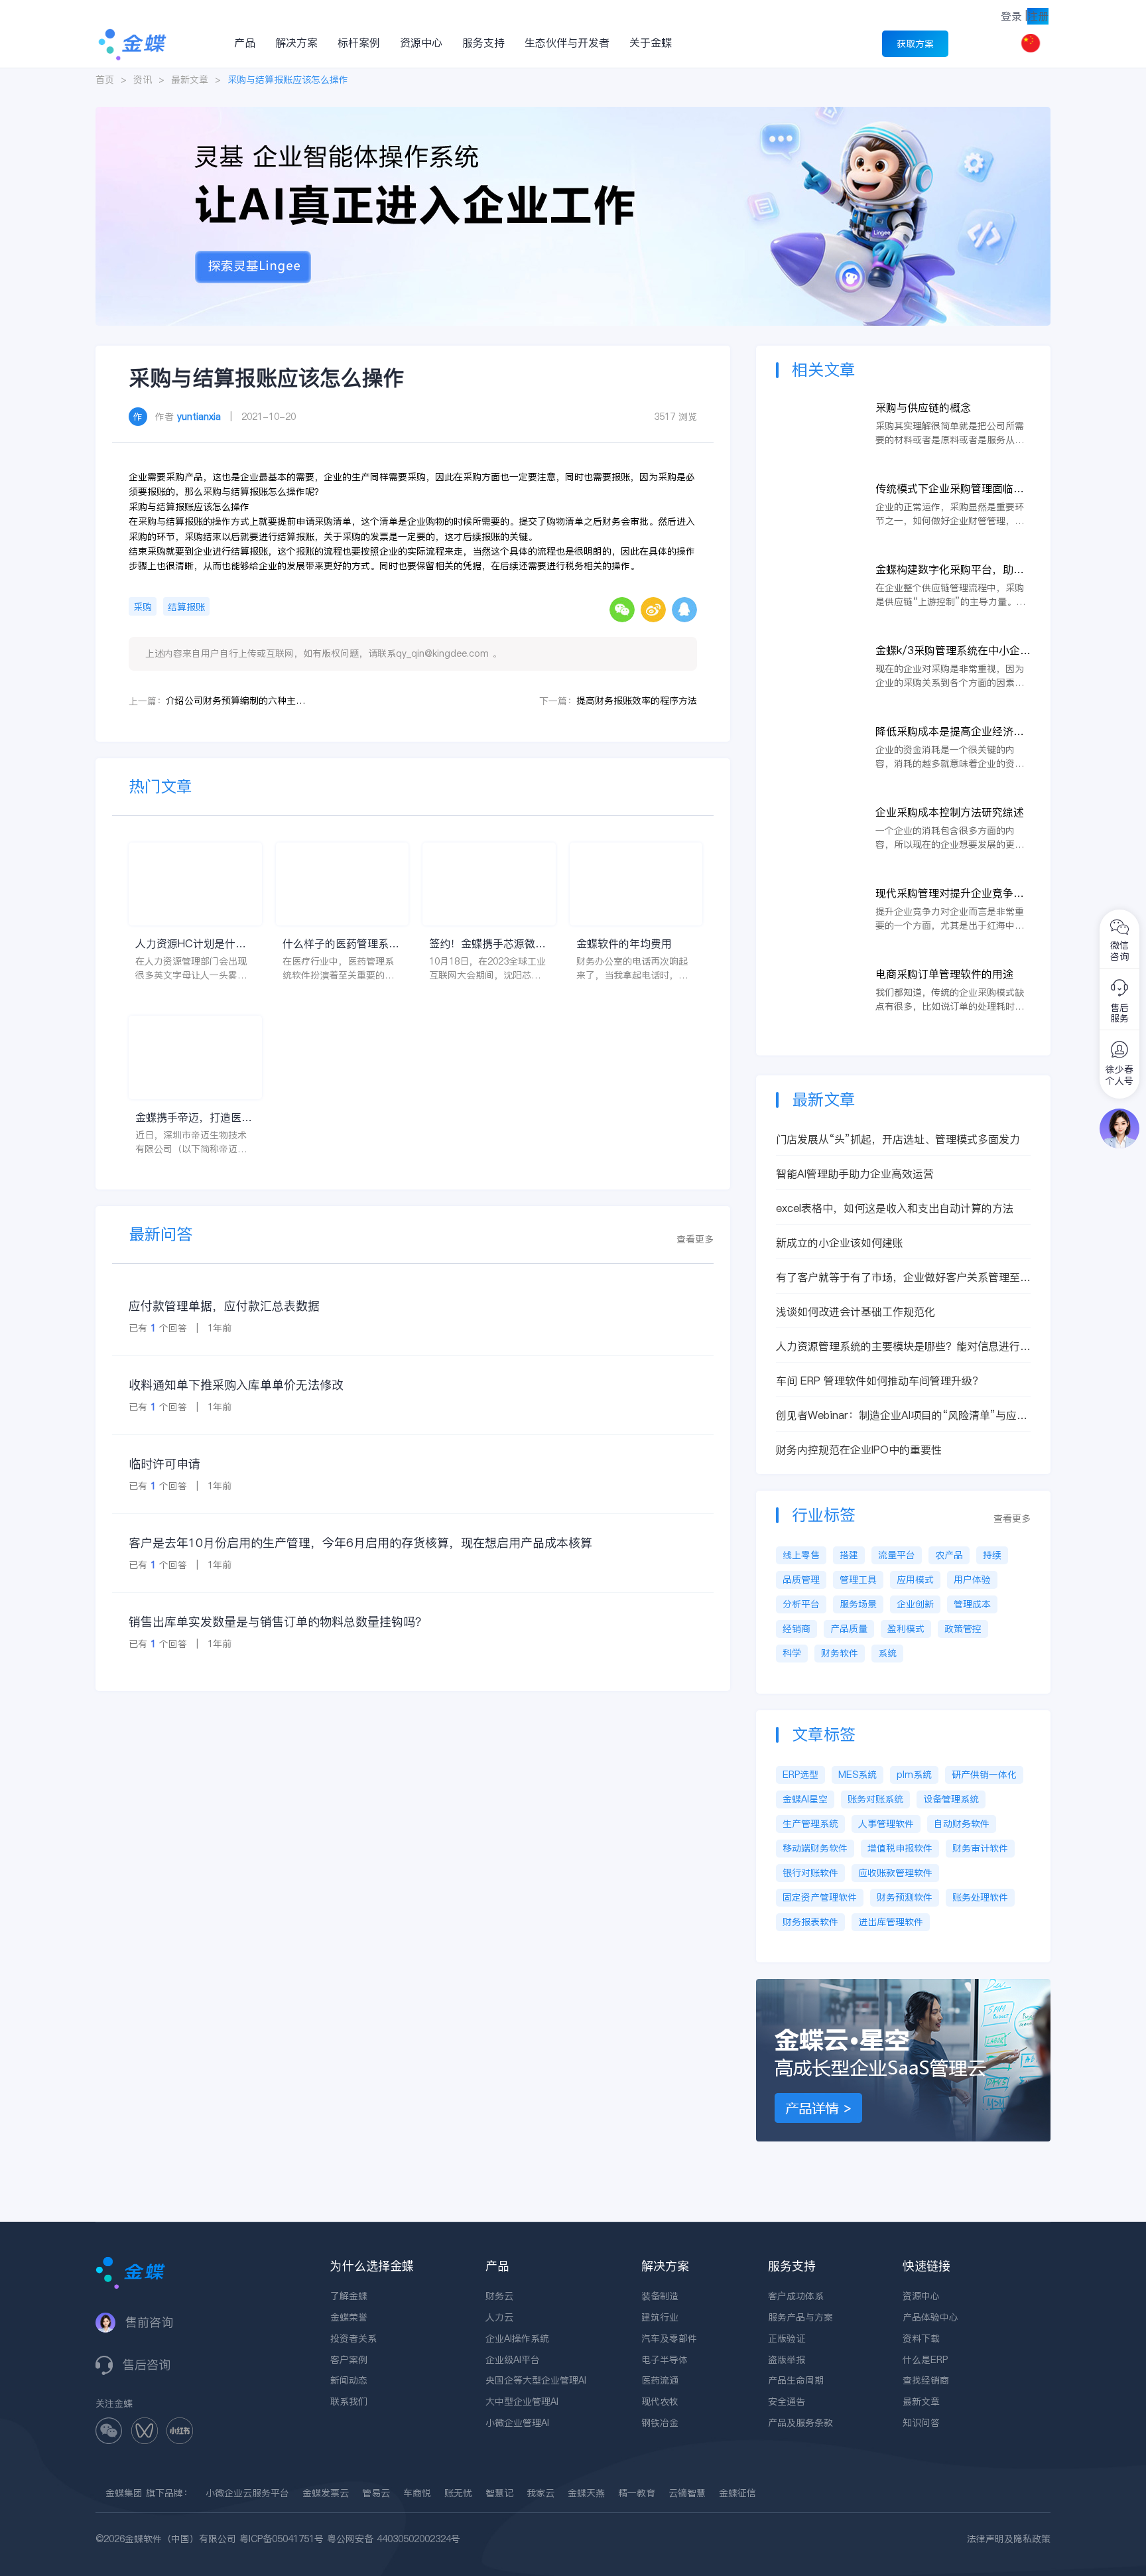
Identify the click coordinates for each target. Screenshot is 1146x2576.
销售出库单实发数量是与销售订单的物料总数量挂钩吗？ (278, 1622)
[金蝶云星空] (903, 1986)
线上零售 (801, 1555)
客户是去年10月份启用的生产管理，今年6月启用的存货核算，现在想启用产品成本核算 (360, 1543)
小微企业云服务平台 (247, 2493)
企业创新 (915, 1604)
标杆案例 (359, 42)
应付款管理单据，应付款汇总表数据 (224, 1306)
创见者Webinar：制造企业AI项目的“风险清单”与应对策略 (902, 1415)
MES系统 (858, 1775)
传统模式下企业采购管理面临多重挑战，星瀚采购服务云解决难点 (950, 489)
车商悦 (417, 2493)
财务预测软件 (905, 1897)
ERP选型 (800, 1775)
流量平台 (897, 1555)
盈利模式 (906, 1629)
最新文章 (190, 80)
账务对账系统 (875, 1799)
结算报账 (186, 607)
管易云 (376, 2493)
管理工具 (858, 1580)
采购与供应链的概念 (923, 407)
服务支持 (483, 42)
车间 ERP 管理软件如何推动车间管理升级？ (879, 1381)
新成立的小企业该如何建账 (840, 1243)
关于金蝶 (651, 42)
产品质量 (849, 1629)
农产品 (949, 1555)
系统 (887, 1653)
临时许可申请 (164, 1464)
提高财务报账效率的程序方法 (637, 701)
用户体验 (972, 1580)
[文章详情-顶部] (573, 113)
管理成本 (972, 1604)
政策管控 (963, 1629)
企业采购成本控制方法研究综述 (950, 812)
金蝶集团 (124, 2493)
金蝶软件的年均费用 (624, 943)
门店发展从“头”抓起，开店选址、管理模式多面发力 (898, 1139)
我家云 (541, 2493)
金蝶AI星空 (805, 1799)
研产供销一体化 (984, 1775)
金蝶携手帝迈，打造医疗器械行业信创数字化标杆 (194, 1118)
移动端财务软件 (815, 1848)
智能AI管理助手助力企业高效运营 (855, 1174)
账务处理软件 (980, 1897)
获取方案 (915, 44)
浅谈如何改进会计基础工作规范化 (856, 1312)
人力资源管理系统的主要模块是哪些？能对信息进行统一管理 (903, 1346)
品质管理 (801, 1580)
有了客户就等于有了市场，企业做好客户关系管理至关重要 (903, 1277)
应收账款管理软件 (895, 1873)
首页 (105, 80)
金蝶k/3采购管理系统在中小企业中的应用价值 (953, 650)
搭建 (849, 1555)
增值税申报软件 (900, 1848)
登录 (1011, 16)
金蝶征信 (737, 2493)
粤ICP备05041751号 (282, 2539)
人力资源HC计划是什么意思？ (191, 944)
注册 (1038, 16)
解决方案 (296, 42)
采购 (143, 607)
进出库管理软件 (891, 1922)
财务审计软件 (980, 1848)
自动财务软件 (962, 1824)
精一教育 (637, 2493)
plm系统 (914, 1775)
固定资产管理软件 (820, 1897)
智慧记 (499, 2493)
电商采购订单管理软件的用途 (944, 974)
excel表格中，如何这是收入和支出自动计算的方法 (895, 1208)
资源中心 (421, 42)
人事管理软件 (886, 1824)
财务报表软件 (810, 1922)
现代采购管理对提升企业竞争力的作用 (950, 893)
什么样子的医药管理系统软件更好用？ (341, 944)
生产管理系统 (810, 1824)
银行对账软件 (810, 1873)
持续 (992, 1555)
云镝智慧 (687, 2493)
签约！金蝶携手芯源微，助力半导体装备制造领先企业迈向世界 (487, 944)
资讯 (143, 80)
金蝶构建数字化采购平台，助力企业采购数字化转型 (950, 570)
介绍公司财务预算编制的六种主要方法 (235, 701)
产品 (245, 42)
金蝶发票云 (326, 2493)
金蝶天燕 (586, 2493)
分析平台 (801, 1604)
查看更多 (695, 1239)
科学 (792, 1653)
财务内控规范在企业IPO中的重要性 (859, 1450)
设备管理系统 (951, 1799)
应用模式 (915, 1580)
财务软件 (840, 1653)
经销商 (796, 1629)
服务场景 (858, 1604)
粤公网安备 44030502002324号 (394, 2539)
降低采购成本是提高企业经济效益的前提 (950, 731)
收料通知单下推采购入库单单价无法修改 (236, 1385)
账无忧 (458, 2493)
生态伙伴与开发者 (567, 42)
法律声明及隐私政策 (1009, 2539)
